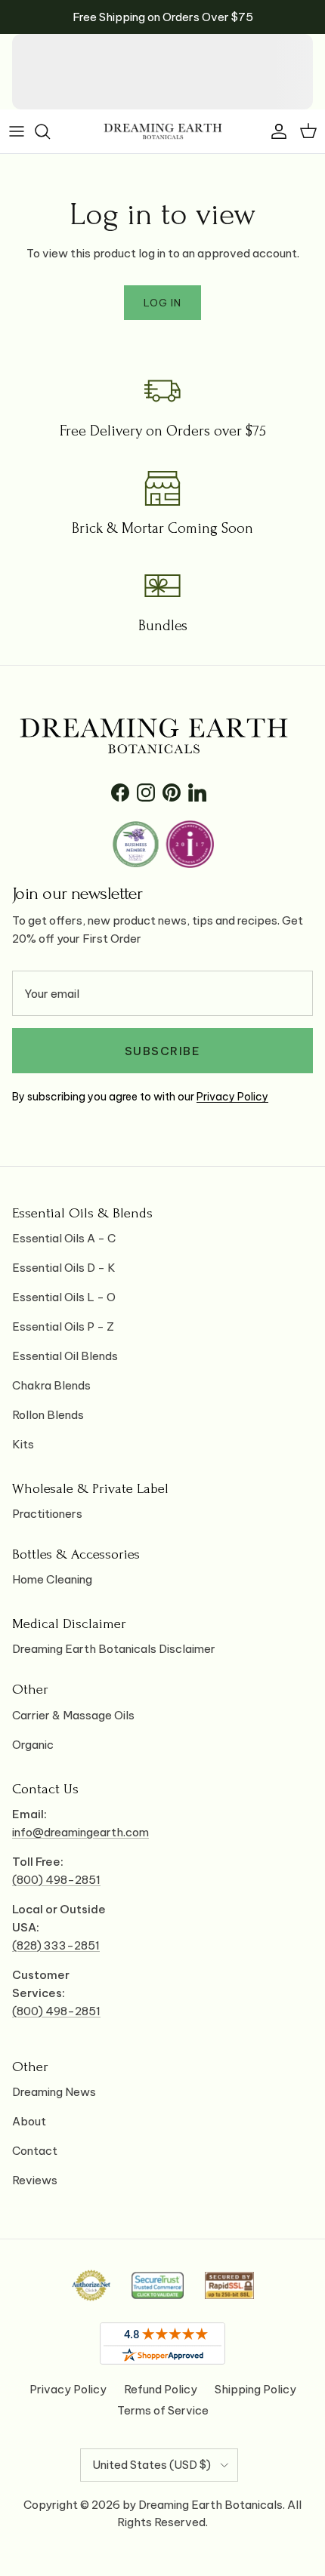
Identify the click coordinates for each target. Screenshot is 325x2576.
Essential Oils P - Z (63, 1326)
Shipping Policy (255, 2389)
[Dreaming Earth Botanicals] (163, 131)
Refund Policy (161, 2389)
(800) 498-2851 (56, 1880)
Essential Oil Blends (65, 1356)
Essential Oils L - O (64, 1297)
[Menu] (17, 131)
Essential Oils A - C (64, 1238)
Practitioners (47, 1514)
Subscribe (163, 1051)
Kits (23, 1444)
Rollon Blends (48, 1415)
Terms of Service (163, 2410)
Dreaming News (54, 2092)
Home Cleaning (52, 1579)
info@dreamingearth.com (80, 1832)
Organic (33, 1745)
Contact (35, 2151)
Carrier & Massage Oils (73, 1715)
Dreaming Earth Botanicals (210, 2505)
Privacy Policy (232, 1097)
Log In (162, 303)
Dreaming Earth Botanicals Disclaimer (114, 1649)
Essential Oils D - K (64, 1268)
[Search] (50, 131)
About (29, 2121)
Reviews (35, 2180)
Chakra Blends (51, 1385)
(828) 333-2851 (56, 1945)
